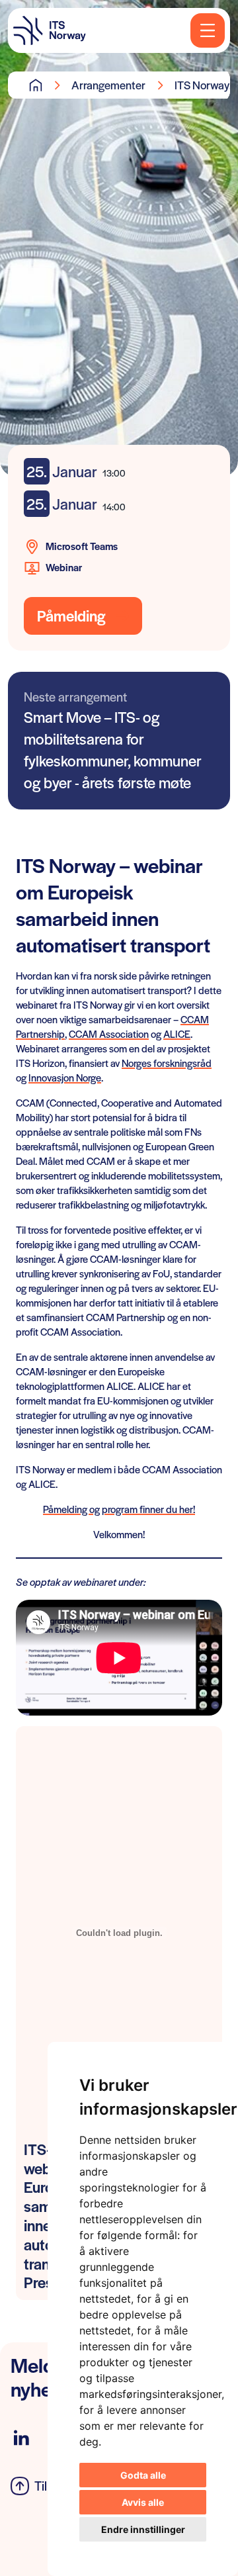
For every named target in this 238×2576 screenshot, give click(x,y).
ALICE (177, 1034)
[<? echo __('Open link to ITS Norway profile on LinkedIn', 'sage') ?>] (21, 2438)
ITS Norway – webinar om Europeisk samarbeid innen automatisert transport (206, 85)
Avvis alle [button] (143, 2502)
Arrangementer (108, 85)
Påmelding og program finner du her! (119, 1509)
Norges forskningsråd (167, 1063)
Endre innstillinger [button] (143, 2529)
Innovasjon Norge (65, 1077)
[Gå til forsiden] (36, 85)
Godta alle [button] (143, 2475)
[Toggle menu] (208, 30)
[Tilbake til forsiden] (50, 30)
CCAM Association (109, 1034)
